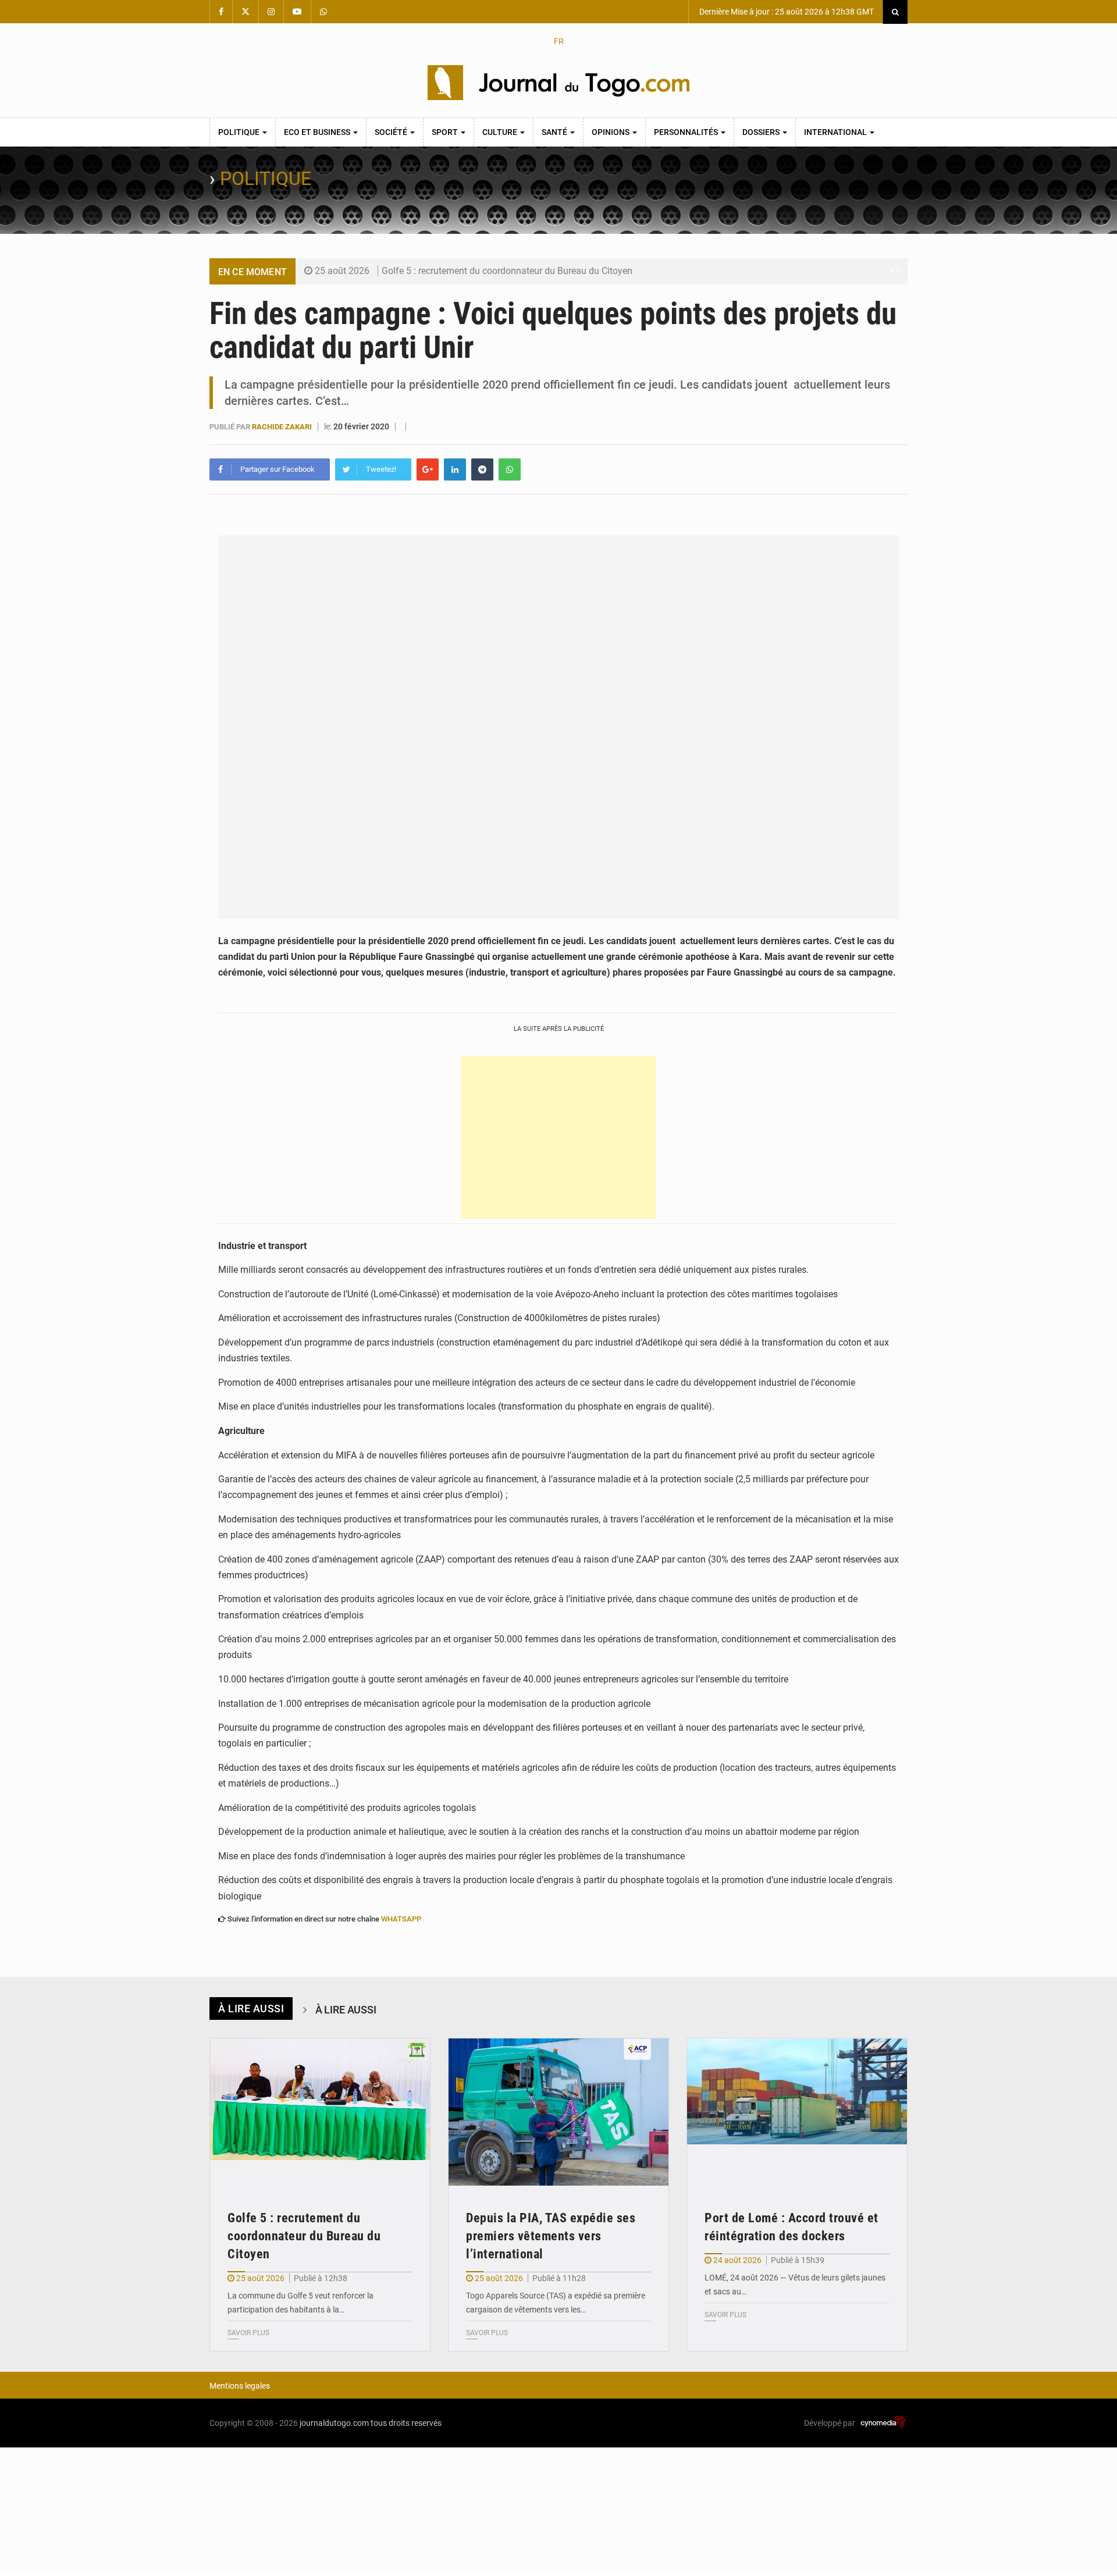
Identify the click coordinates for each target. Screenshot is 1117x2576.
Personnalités (687, 132)
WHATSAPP (401, 1919)
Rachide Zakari (283, 427)
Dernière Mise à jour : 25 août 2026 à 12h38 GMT (786, 12)
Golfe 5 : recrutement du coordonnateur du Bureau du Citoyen (507, 271)
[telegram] (482, 469)
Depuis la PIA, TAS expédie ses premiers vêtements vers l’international (551, 2236)
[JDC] (558, 83)
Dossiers (762, 132)
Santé (555, 132)
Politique (240, 132)
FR (559, 41)
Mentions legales (240, 2386)
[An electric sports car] (320, 2112)
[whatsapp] (510, 469)
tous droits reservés (406, 2423)
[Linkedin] (455, 469)
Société (392, 132)
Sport (446, 132)
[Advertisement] (558, 1137)
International (836, 132)
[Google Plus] (428, 469)
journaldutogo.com (334, 2423)
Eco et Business (318, 132)
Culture (501, 132)
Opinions (611, 132)
